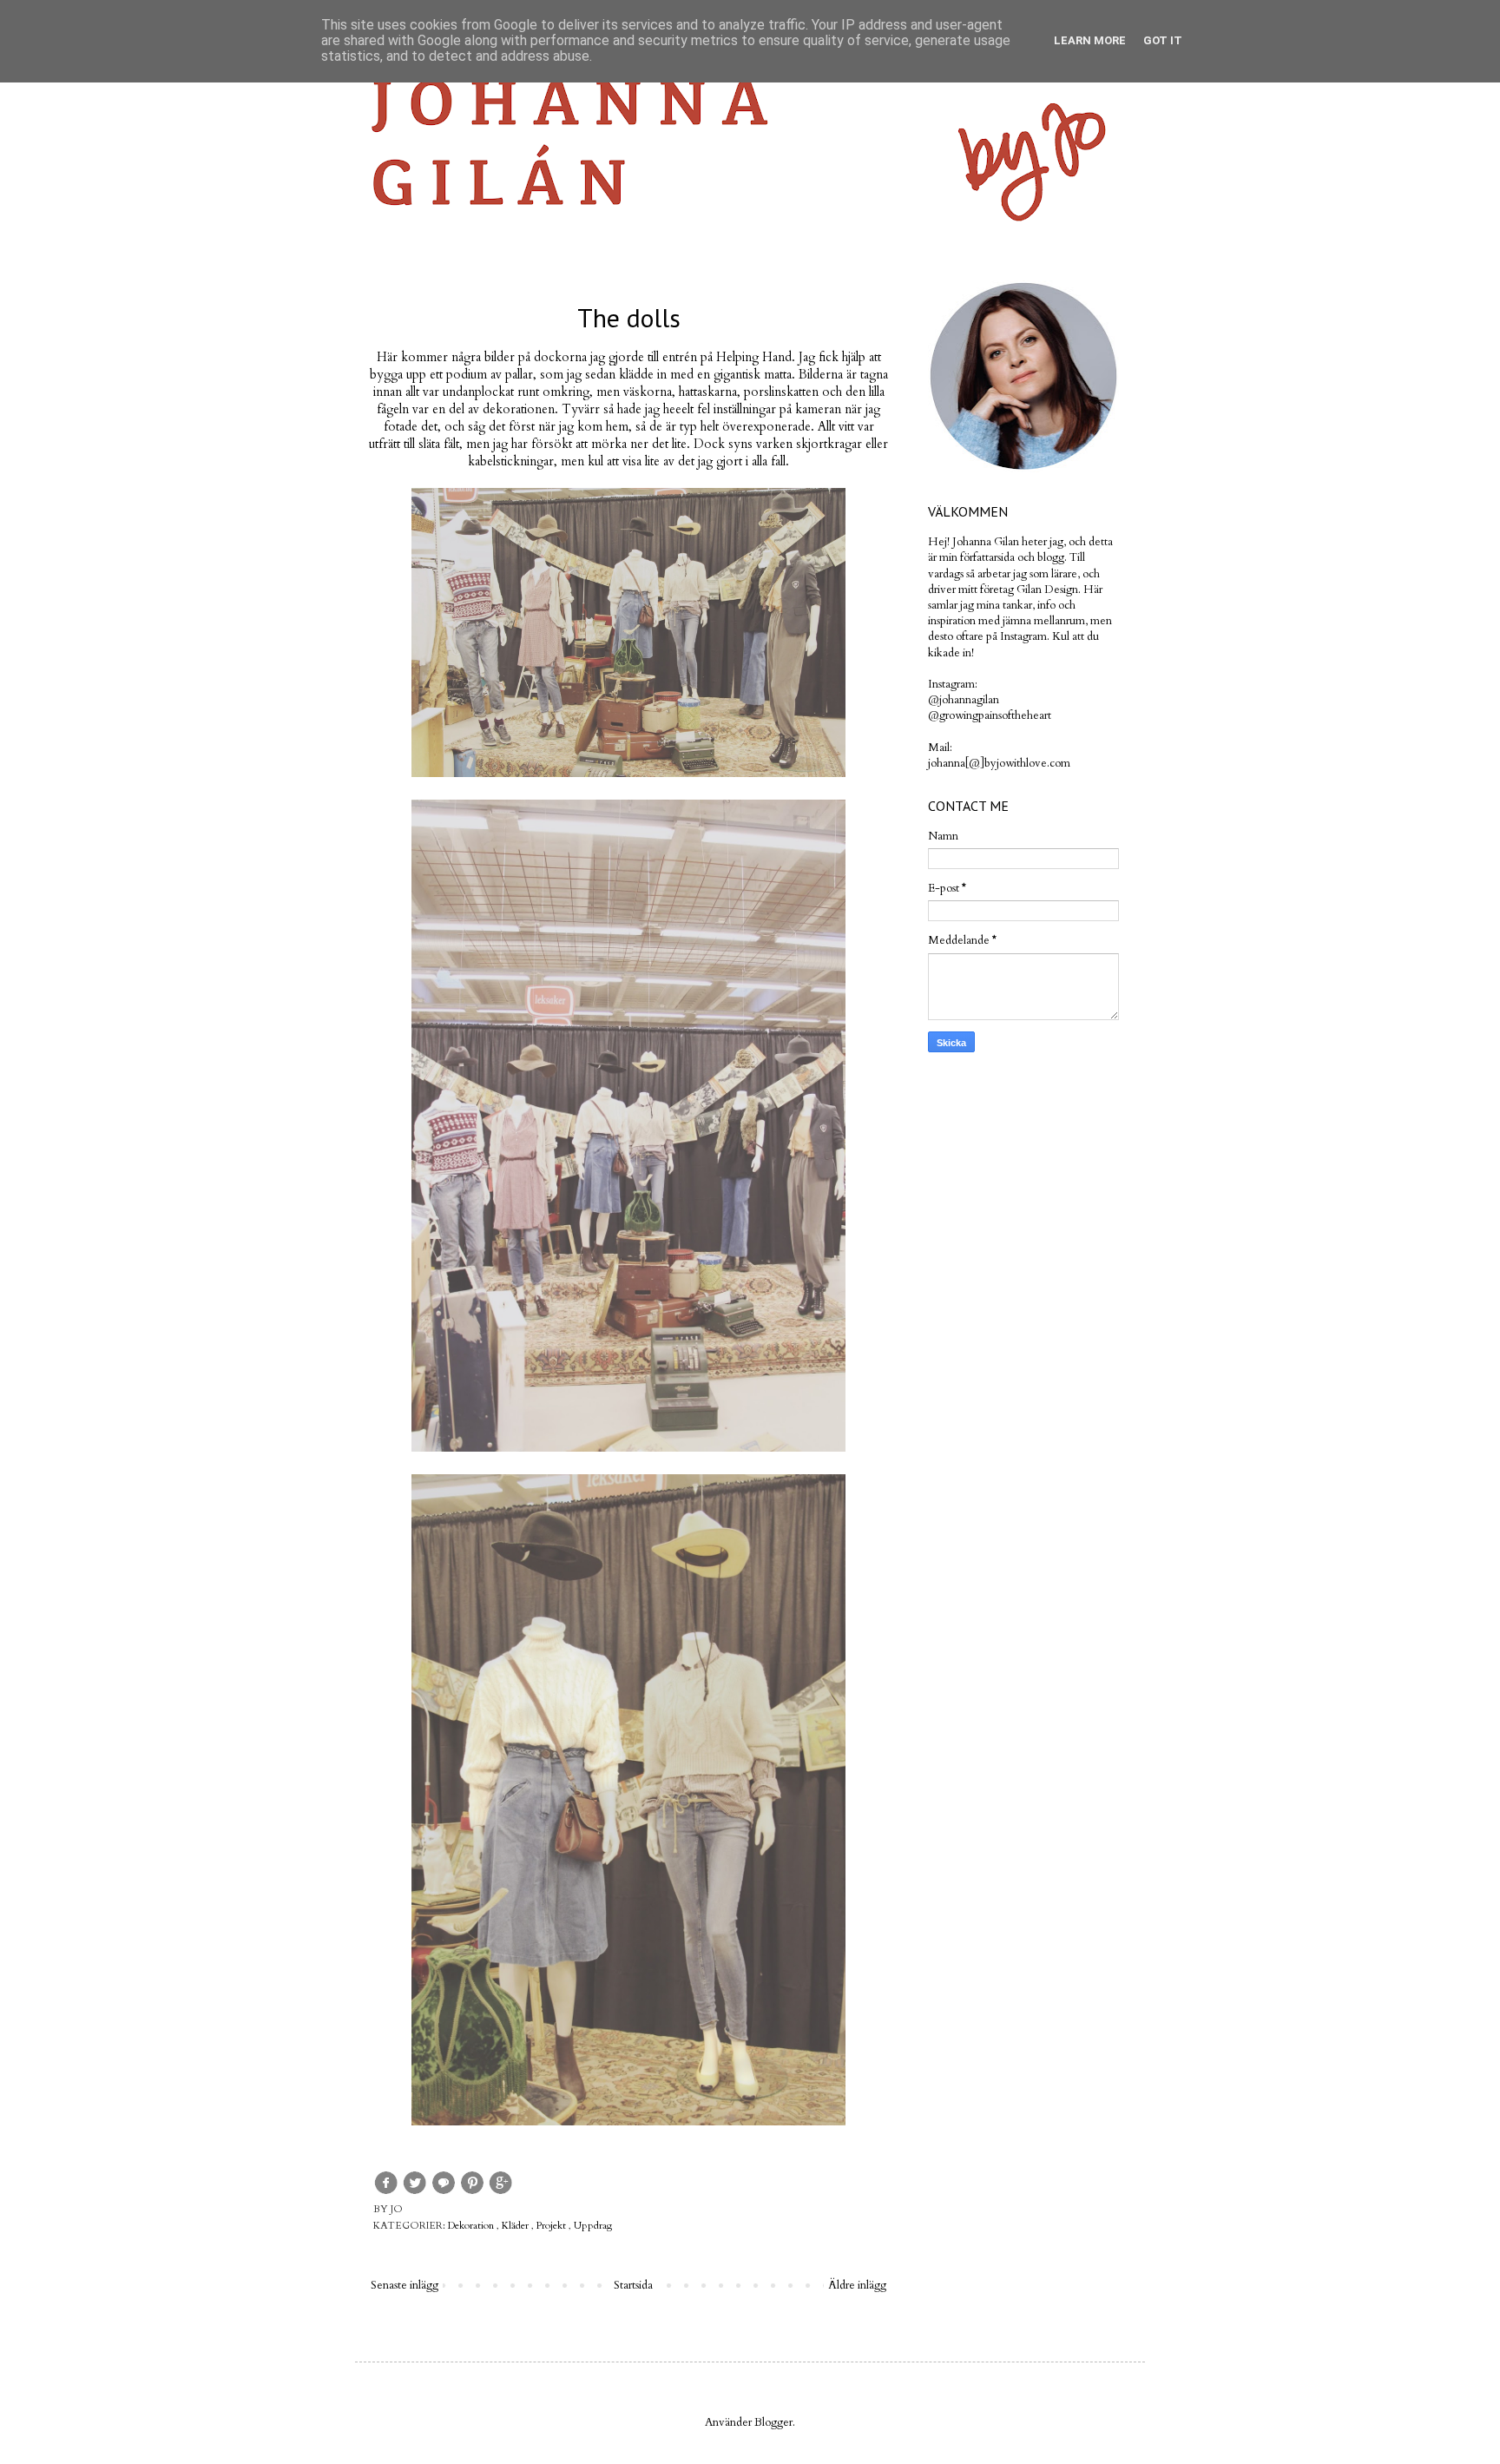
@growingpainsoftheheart (990, 715)
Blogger (773, 2422)
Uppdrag (593, 2225)
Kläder (516, 2225)
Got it (1163, 40)
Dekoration (472, 2225)
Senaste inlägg (405, 2285)
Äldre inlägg (857, 2285)
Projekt (553, 2225)
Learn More (1090, 40)
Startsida (633, 2285)
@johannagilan (964, 700)
